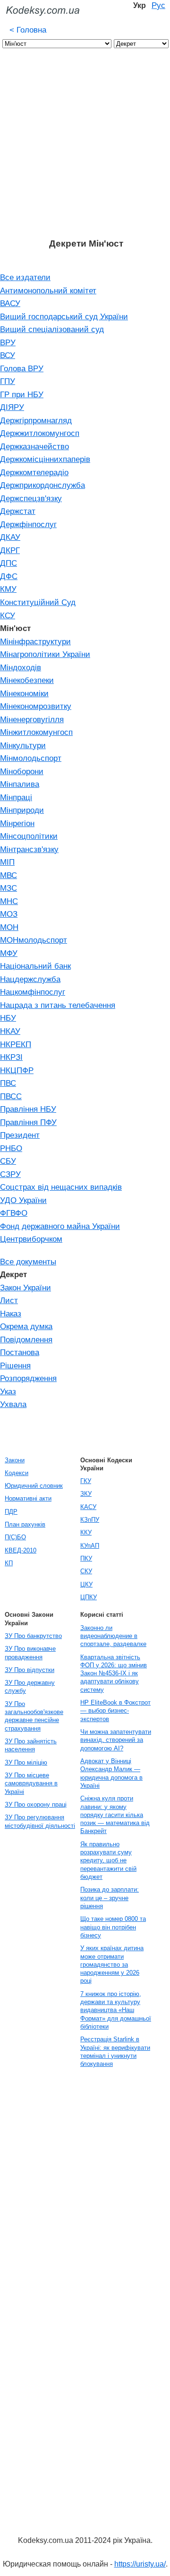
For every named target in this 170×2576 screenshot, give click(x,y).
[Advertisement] (85, 148)
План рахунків (25, 1524)
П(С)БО (15, 1537)
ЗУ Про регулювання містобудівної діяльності (40, 1821)
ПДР (11, 1512)
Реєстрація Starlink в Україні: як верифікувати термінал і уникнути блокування (115, 2051)
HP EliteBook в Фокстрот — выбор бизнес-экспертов (115, 1711)
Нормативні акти (28, 1498)
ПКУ (86, 1558)
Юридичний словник (34, 1486)
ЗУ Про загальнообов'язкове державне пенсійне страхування (34, 1716)
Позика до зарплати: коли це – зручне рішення (110, 1898)
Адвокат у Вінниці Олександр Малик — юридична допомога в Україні (111, 1773)
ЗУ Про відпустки (30, 1670)
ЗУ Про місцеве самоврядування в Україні (31, 1783)
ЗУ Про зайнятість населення (31, 1745)
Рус (158, 5)
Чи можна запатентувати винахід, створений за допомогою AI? (116, 1740)
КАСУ (88, 1507)
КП (9, 1563)
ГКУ (86, 1481)
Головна (28, 30)
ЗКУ (86, 1494)
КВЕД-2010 (21, 1550)
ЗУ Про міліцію (26, 1762)
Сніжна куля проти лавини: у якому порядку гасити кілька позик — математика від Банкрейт (115, 1815)
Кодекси (17, 1473)
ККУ (86, 1532)
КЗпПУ (90, 1520)
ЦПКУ (89, 1597)
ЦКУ (86, 1584)
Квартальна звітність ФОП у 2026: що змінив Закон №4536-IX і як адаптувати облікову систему (114, 1673)
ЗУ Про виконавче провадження (30, 1653)
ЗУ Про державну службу (30, 1687)
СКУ (86, 1571)
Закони (15, 1460)
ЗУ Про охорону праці (36, 1804)
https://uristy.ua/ (140, 2564)
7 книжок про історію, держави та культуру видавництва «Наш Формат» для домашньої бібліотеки (116, 2010)
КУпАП (90, 1546)
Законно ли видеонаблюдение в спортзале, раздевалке (113, 1636)
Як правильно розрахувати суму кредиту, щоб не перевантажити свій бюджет (108, 1860)
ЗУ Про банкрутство (33, 1636)
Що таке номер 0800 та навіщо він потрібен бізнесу (113, 1927)
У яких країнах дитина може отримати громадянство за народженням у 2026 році (112, 1964)
